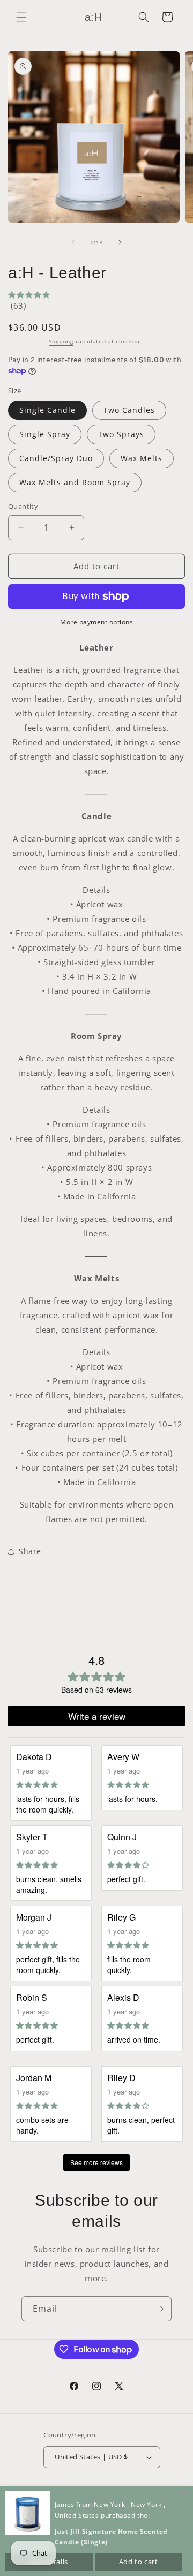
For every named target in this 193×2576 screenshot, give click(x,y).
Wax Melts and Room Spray (75, 482)
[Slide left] (73, 242)
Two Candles (129, 410)
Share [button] (30, 1551)
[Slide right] (120, 242)
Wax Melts (142, 458)
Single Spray (45, 434)
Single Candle (47, 410)
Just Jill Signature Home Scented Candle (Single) (111, 2537)
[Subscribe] (159, 2309)
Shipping (61, 341)
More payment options (96, 622)
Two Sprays (121, 434)
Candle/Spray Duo (56, 458)
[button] (21, 17)
